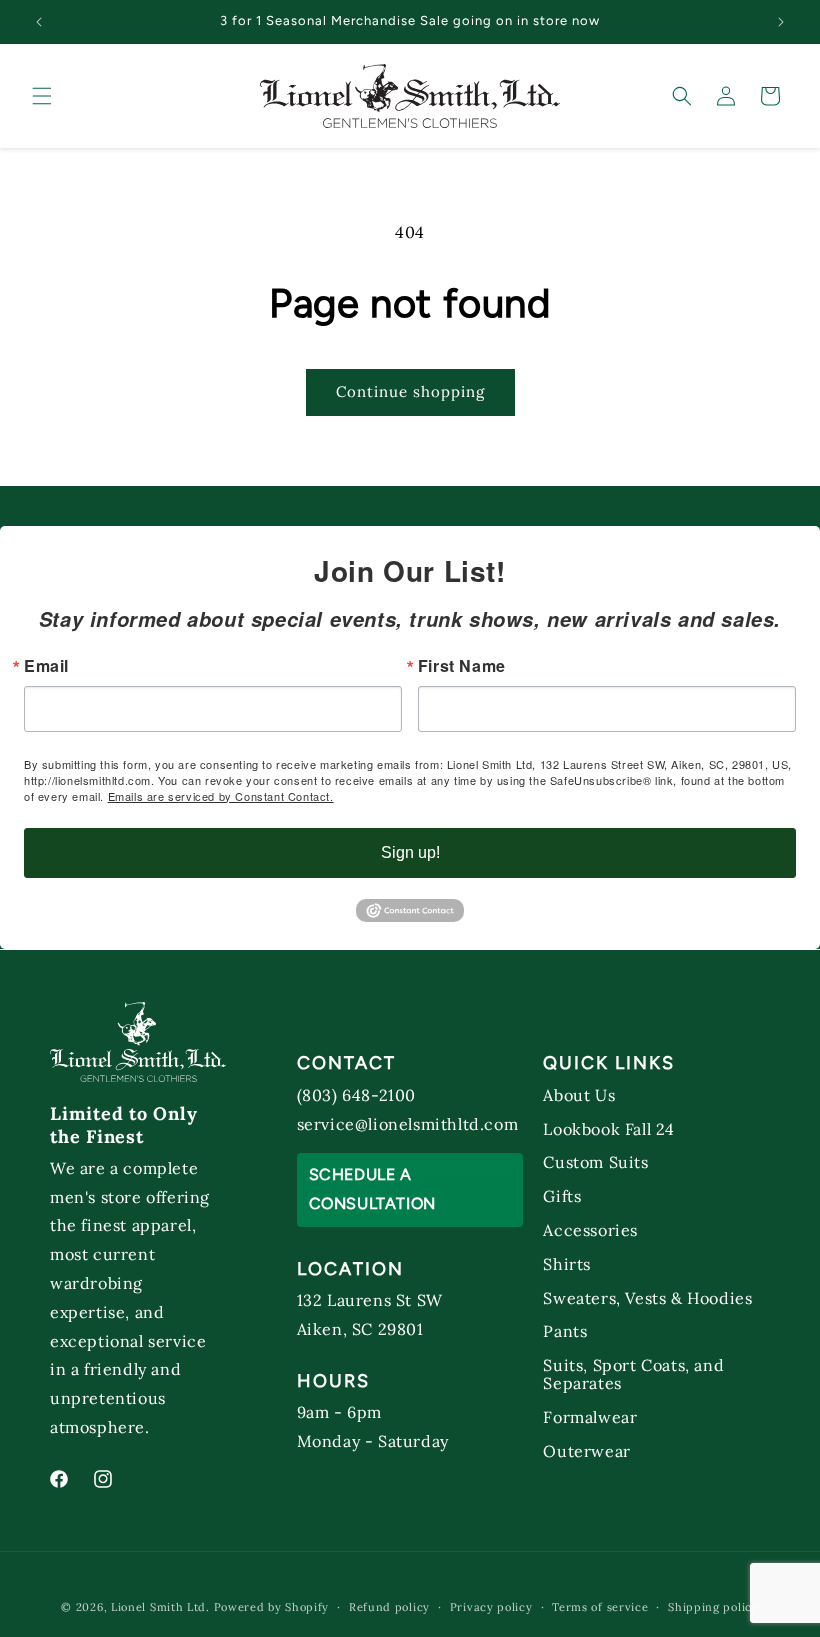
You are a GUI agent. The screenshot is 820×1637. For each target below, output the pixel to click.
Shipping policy (713, 1607)
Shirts (567, 1263)
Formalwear (590, 1416)
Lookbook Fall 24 (609, 1128)
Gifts (562, 1195)
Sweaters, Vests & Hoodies (647, 1297)
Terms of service (600, 1607)
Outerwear (586, 1450)
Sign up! (410, 852)
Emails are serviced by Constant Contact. (221, 796)
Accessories (590, 1229)
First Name (462, 666)
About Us (579, 1095)
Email (46, 666)
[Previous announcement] (39, 22)
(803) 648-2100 (356, 1095)
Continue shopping (410, 391)
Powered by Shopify (272, 1607)
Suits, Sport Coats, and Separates (633, 1373)
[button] (42, 96)
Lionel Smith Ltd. (160, 1607)
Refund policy (389, 1607)
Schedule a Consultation (372, 1189)
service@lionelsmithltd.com (408, 1124)
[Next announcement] (781, 22)
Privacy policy (491, 1607)
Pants (565, 1330)
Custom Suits (595, 1161)
